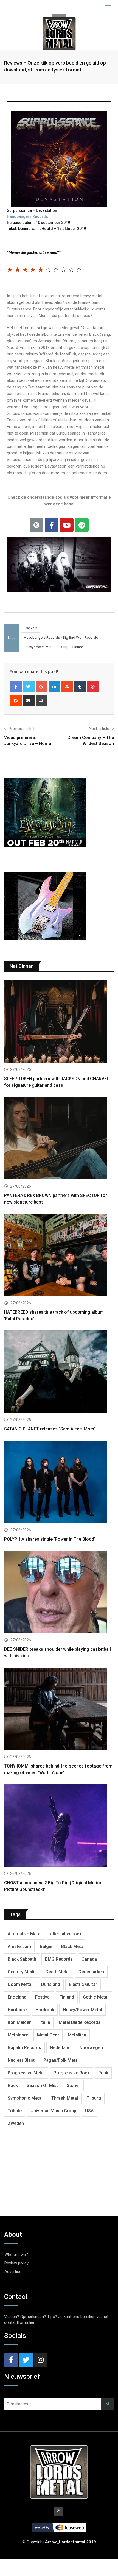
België (46, 1946)
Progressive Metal (26, 2073)
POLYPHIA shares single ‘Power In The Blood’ (50, 1539)
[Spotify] (82, 525)
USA (89, 2111)
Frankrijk (31, 628)
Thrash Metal (65, 2098)
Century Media (22, 1972)
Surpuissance (72, 647)
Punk (103, 2073)
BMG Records (59, 1959)
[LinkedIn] (54, 687)
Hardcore (17, 2010)
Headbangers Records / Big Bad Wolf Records (61, 637)
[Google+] (42, 687)
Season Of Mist (42, 2085)
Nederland (60, 2048)
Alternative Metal (25, 1934)
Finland (67, 1997)
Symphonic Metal (25, 2098)
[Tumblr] (80, 687)
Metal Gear (48, 2035)
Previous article (23, 729)
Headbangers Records (27, 216)
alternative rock (66, 1934)
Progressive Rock (71, 2073)
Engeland (17, 1997)
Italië (45, 2022)
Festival (43, 1997)
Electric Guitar (83, 1984)
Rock (13, 2085)
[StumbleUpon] (67, 687)
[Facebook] (52, 525)
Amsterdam (19, 1946)
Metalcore (18, 2035)
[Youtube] (67, 525)
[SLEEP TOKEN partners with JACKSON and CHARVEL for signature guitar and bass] (59, 1022)
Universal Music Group (53, 2111)
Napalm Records (24, 2048)
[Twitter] (26, 2360)
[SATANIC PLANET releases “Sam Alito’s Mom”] (59, 1372)
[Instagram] (41, 2360)
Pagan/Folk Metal (61, 2060)
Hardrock (45, 2010)
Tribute (15, 2111)
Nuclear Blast (21, 2060)
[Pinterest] (93, 687)
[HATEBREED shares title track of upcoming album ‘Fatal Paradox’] (59, 1256)
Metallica (77, 2035)
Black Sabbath (22, 1959)
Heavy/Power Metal (39, 647)
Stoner (73, 2085)
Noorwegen (91, 2048)
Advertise (13, 2272)
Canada (89, 1959)
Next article (99, 729)
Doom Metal (20, 1984)
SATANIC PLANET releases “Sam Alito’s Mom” (50, 1429)
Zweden (16, 2123)
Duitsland (51, 1984)
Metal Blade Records (80, 2022)
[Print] (42, 701)
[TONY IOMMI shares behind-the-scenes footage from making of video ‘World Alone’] (59, 1709)
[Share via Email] (29, 701)
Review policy (16, 2263)
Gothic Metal (96, 1997)
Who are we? (16, 2255)
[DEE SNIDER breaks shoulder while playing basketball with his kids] (59, 1593)
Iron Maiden (20, 2022)
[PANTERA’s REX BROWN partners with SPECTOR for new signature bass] (59, 1139)
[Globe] (36, 525)
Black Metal (73, 1946)
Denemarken (91, 1972)
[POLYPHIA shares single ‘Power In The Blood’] (59, 1482)
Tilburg (94, 2098)
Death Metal (58, 1972)
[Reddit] (16, 701)
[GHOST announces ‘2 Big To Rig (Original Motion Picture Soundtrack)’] (59, 1826)
